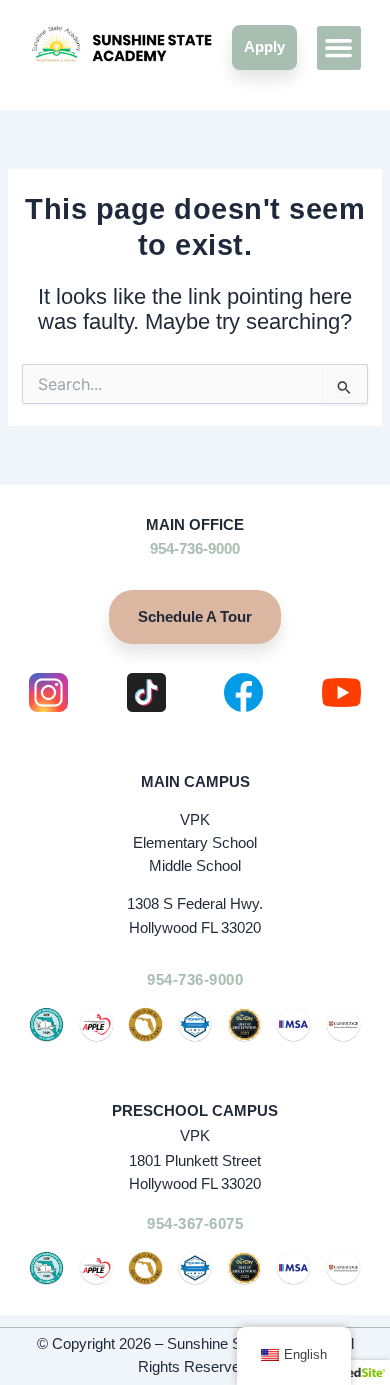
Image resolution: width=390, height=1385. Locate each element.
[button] (339, 48)
